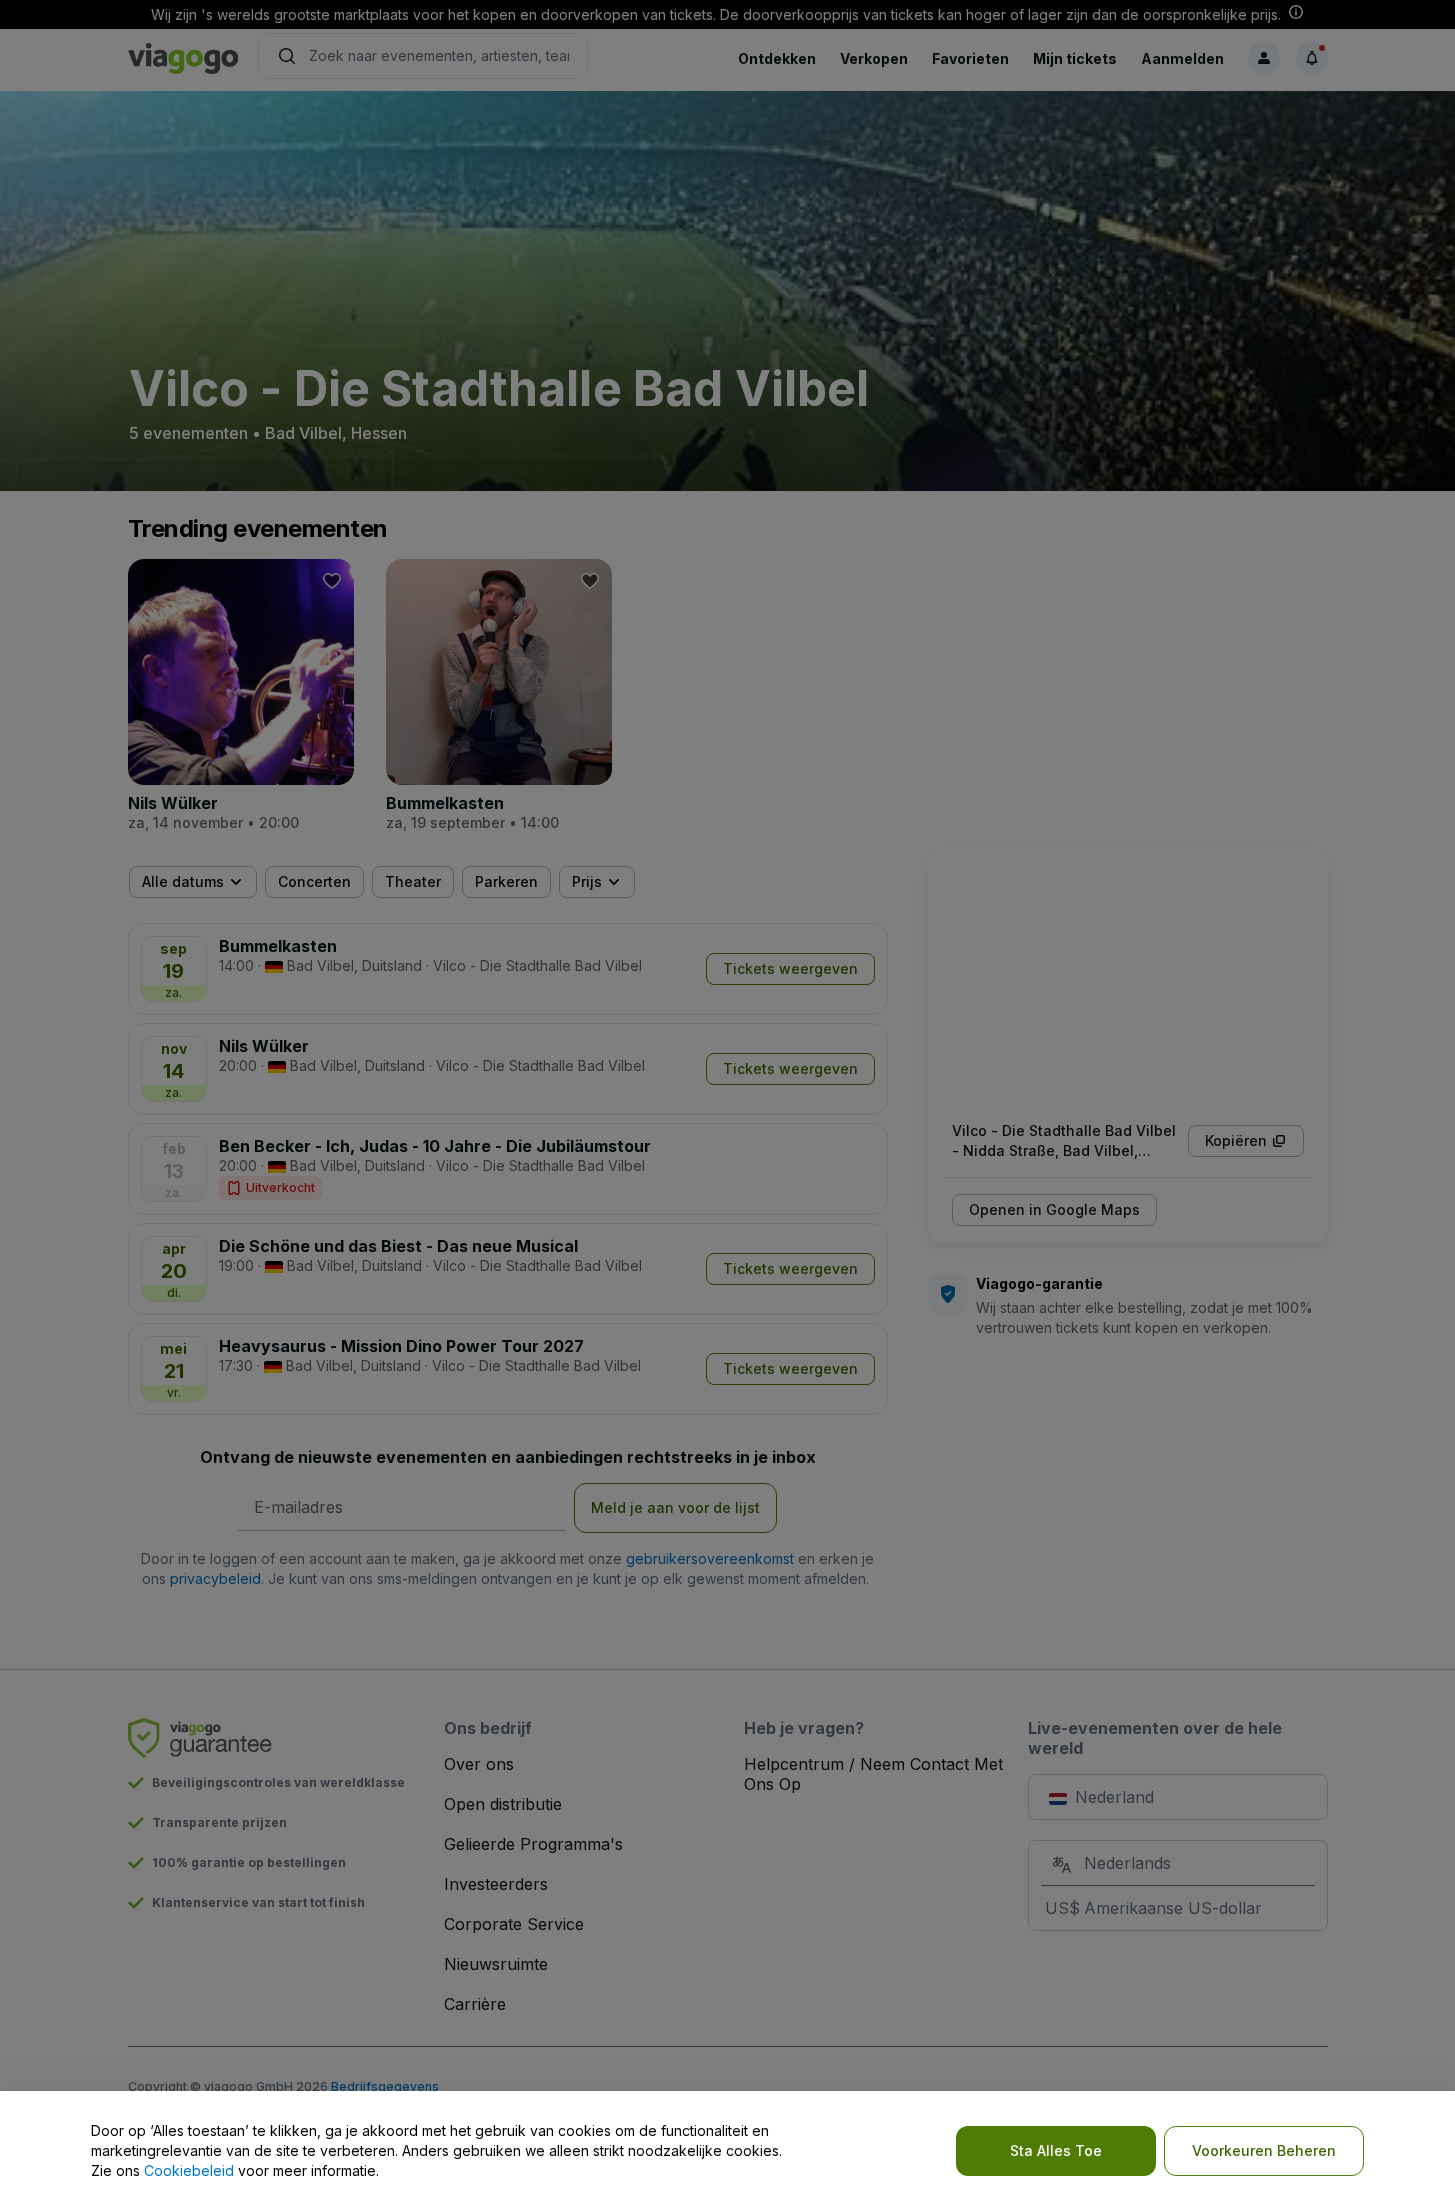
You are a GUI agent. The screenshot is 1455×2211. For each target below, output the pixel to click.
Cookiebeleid (189, 2170)
